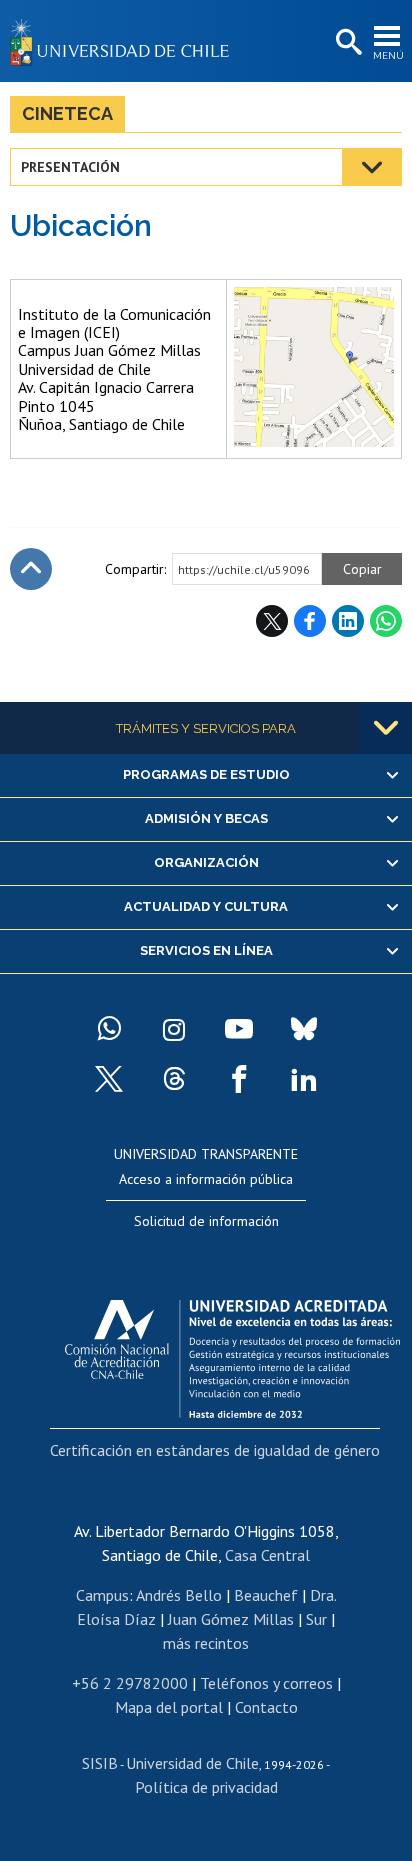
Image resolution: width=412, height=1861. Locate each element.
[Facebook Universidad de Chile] (239, 1079)
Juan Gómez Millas (231, 1619)
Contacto (266, 1707)
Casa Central (267, 1555)
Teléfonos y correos (266, 1683)
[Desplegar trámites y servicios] (386, 728)
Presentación (70, 167)
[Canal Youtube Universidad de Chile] (239, 1029)
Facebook (310, 621)
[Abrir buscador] (347, 43)
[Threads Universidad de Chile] (174, 1079)
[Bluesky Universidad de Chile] (304, 1029)
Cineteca (67, 113)
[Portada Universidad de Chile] (125, 41)
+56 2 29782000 (130, 1683)
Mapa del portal (169, 1707)
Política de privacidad (206, 1787)
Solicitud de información (206, 1221)
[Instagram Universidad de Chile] (174, 1029)
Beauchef (266, 1595)
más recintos (206, 1643)
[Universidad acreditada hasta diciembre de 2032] (232, 1354)
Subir (31, 569)
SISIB (100, 1763)
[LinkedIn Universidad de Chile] (304, 1079)
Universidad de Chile (192, 1763)
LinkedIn (348, 621)
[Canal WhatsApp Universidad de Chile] (109, 1029)
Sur (316, 1619)
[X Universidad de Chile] (109, 1079)
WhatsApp (386, 621)
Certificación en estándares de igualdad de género (215, 1450)
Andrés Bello (179, 1595)
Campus (102, 1595)
